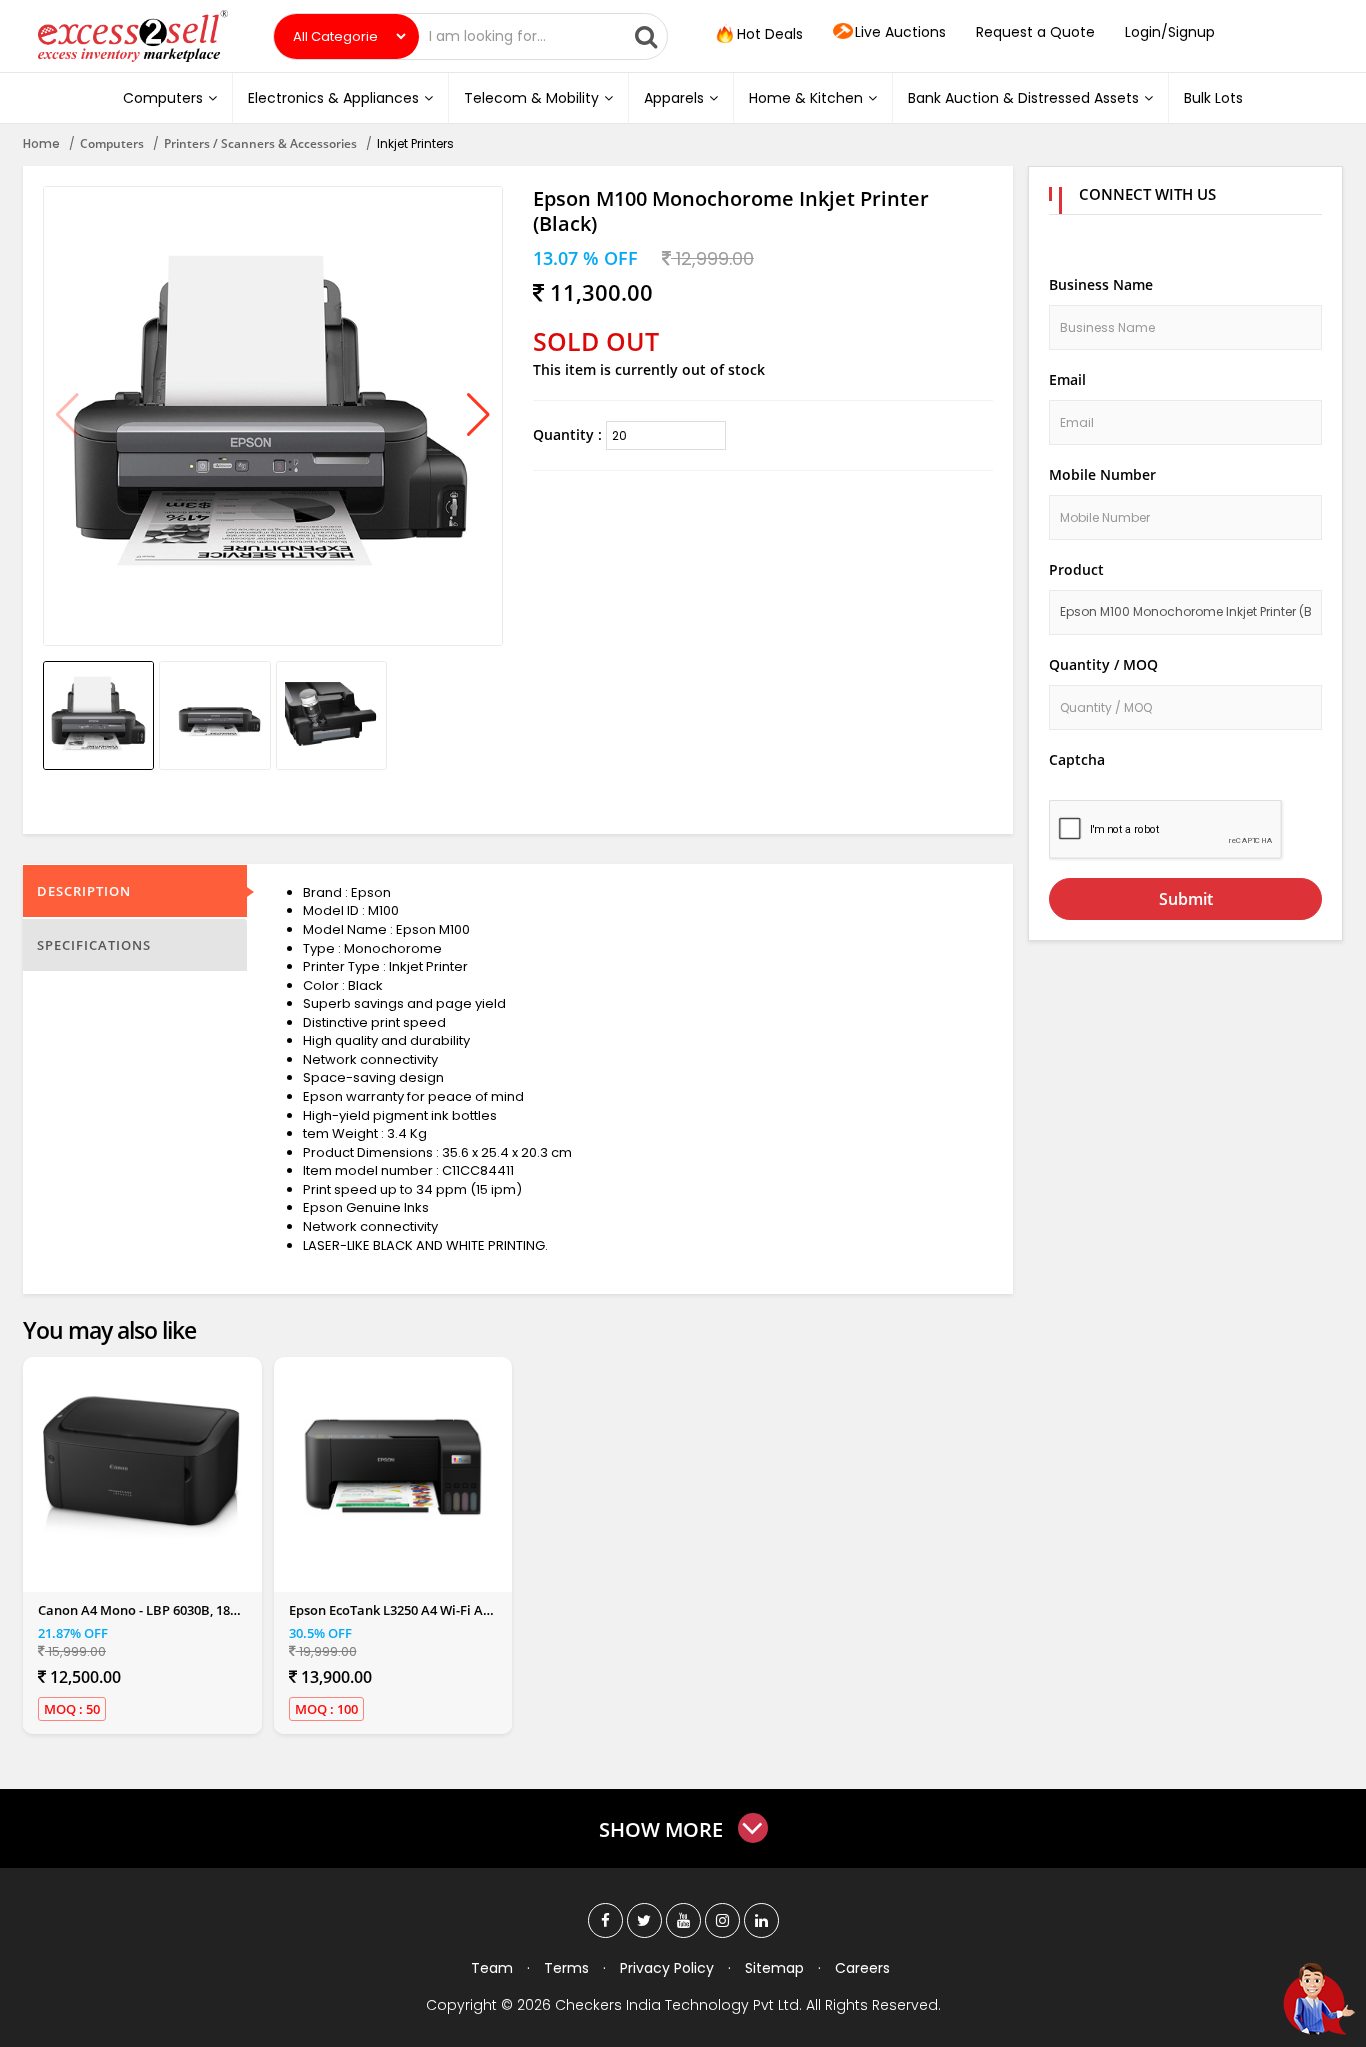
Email (1067, 379)
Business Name (1101, 284)
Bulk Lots (1213, 98)
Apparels (674, 98)
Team (492, 1968)
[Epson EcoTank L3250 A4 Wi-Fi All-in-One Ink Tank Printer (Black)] (393, 1467)
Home (41, 143)
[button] (478, 416)
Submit (1186, 899)
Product (1076, 569)
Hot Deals (768, 34)
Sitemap (774, 1968)
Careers (862, 1968)
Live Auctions (900, 32)
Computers (163, 98)
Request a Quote (1035, 32)
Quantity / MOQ (1103, 664)
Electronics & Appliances (333, 98)
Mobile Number (1102, 474)
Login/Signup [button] (1170, 32)
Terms (566, 1968)
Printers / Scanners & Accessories (260, 143)
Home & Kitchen (806, 98)
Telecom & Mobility (531, 98)
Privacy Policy (667, 1968)
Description (84, 891)
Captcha (1077, 759)
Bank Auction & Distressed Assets (1023, 98)
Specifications (94, 945)
